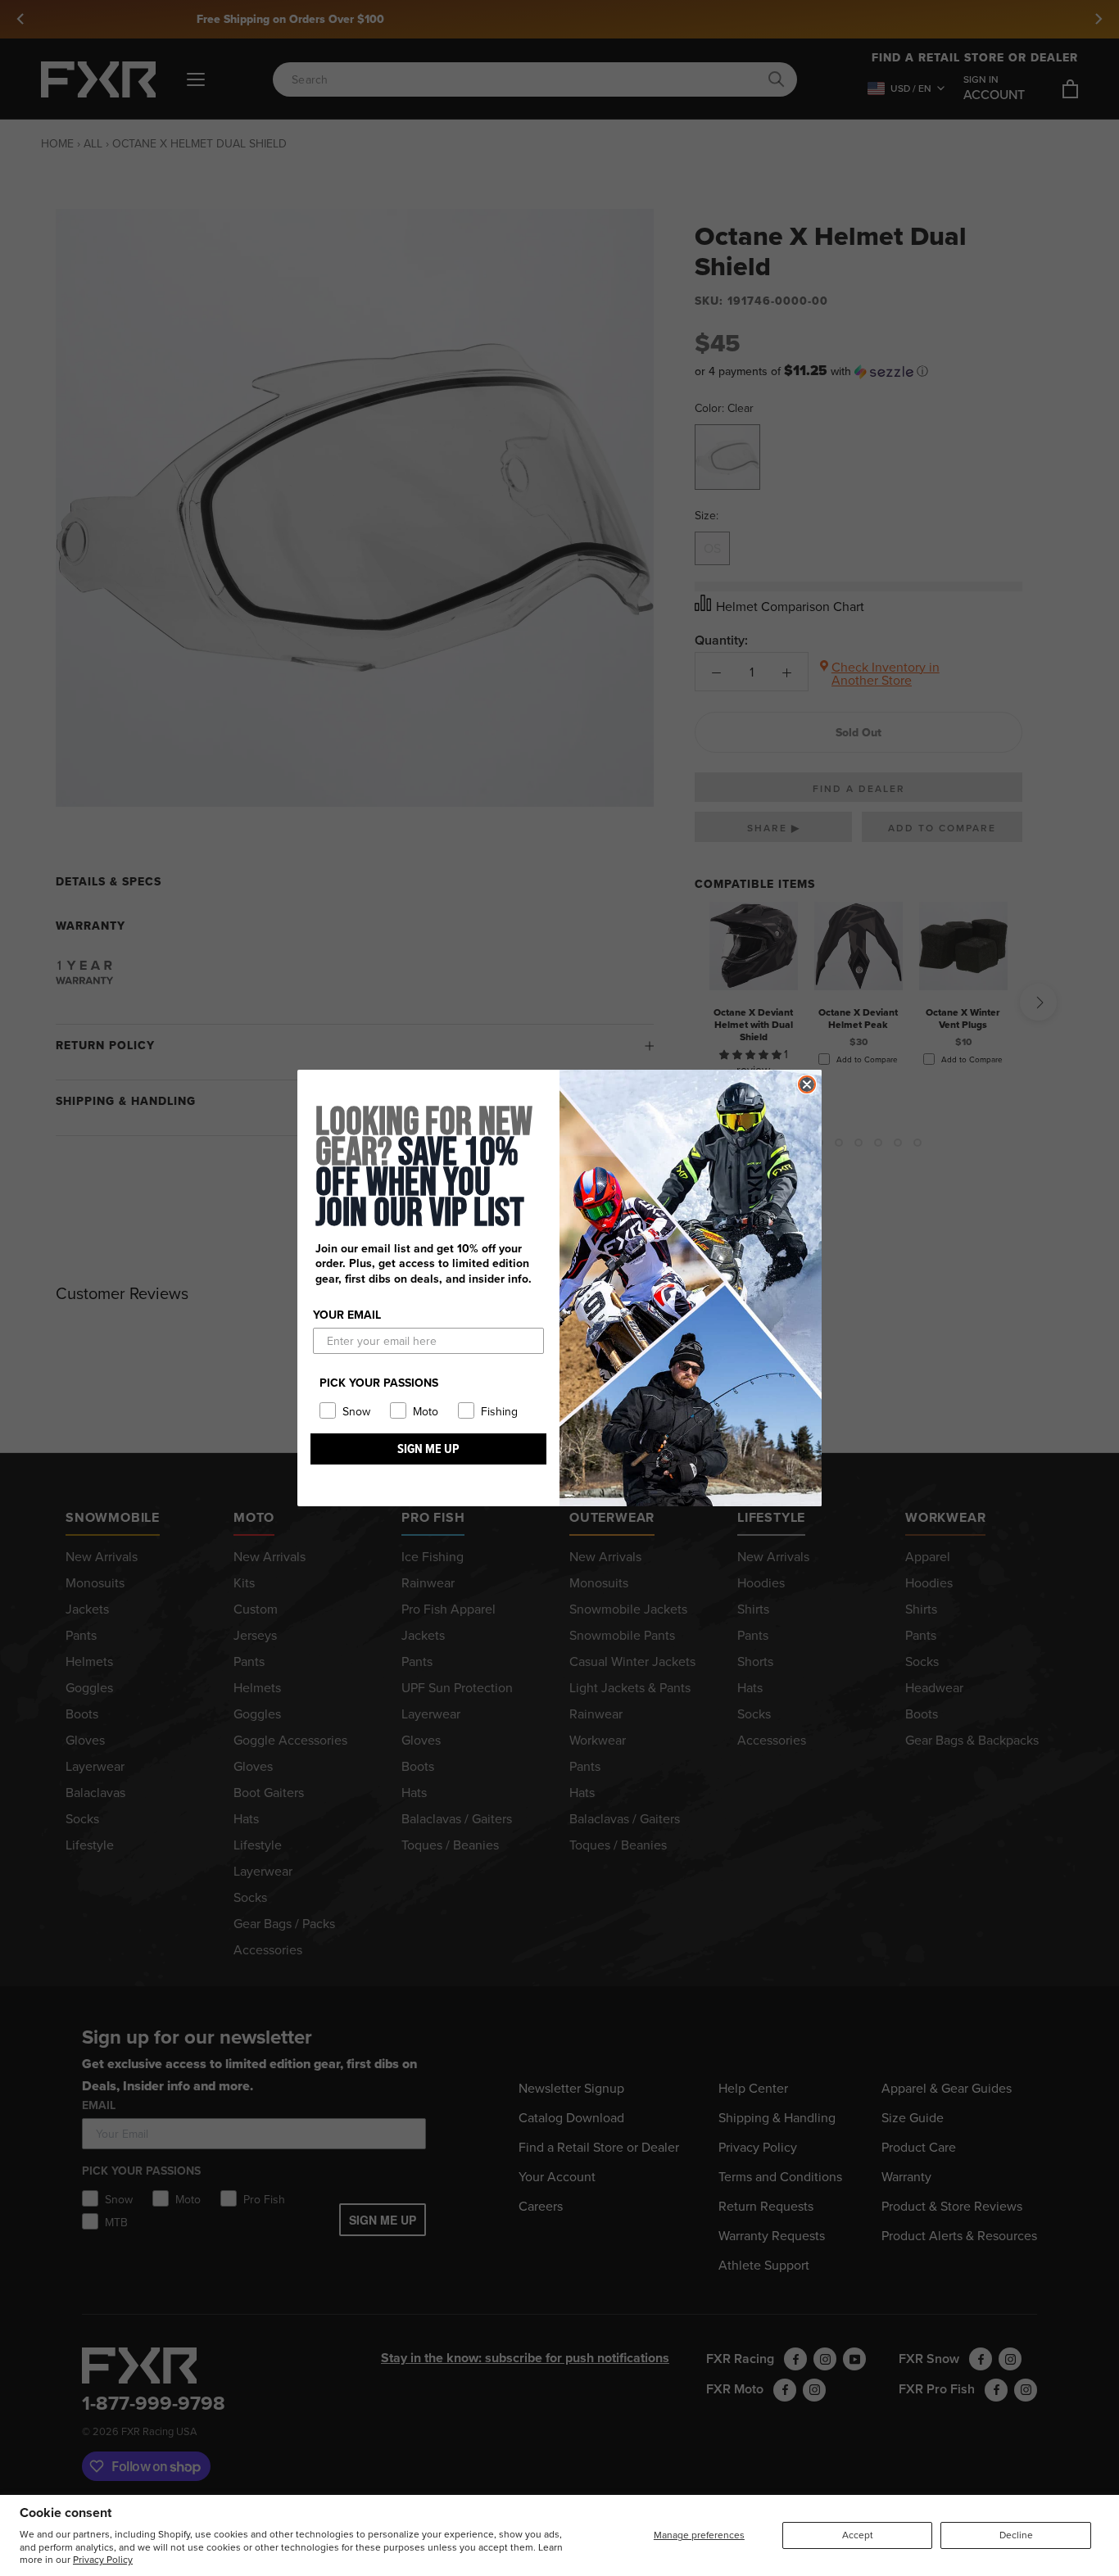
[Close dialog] (807, 1084)
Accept (858, 2535)
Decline (1016, 2535)
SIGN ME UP (428, 1449)
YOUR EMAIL (347, 1315)
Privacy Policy (103, 2559)
